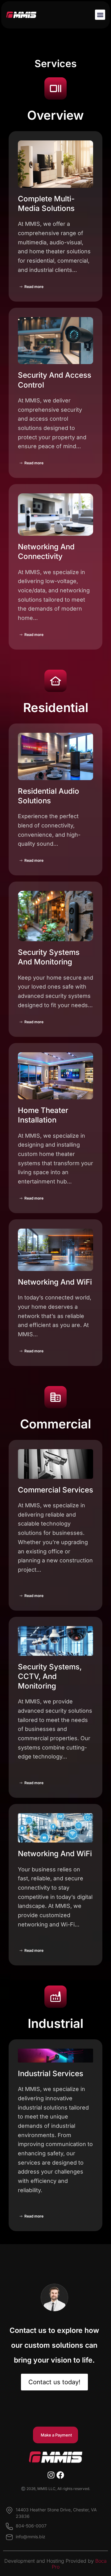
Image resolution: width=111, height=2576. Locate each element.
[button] (100, 15)
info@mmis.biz (31, 2537)
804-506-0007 (31, 2526)
